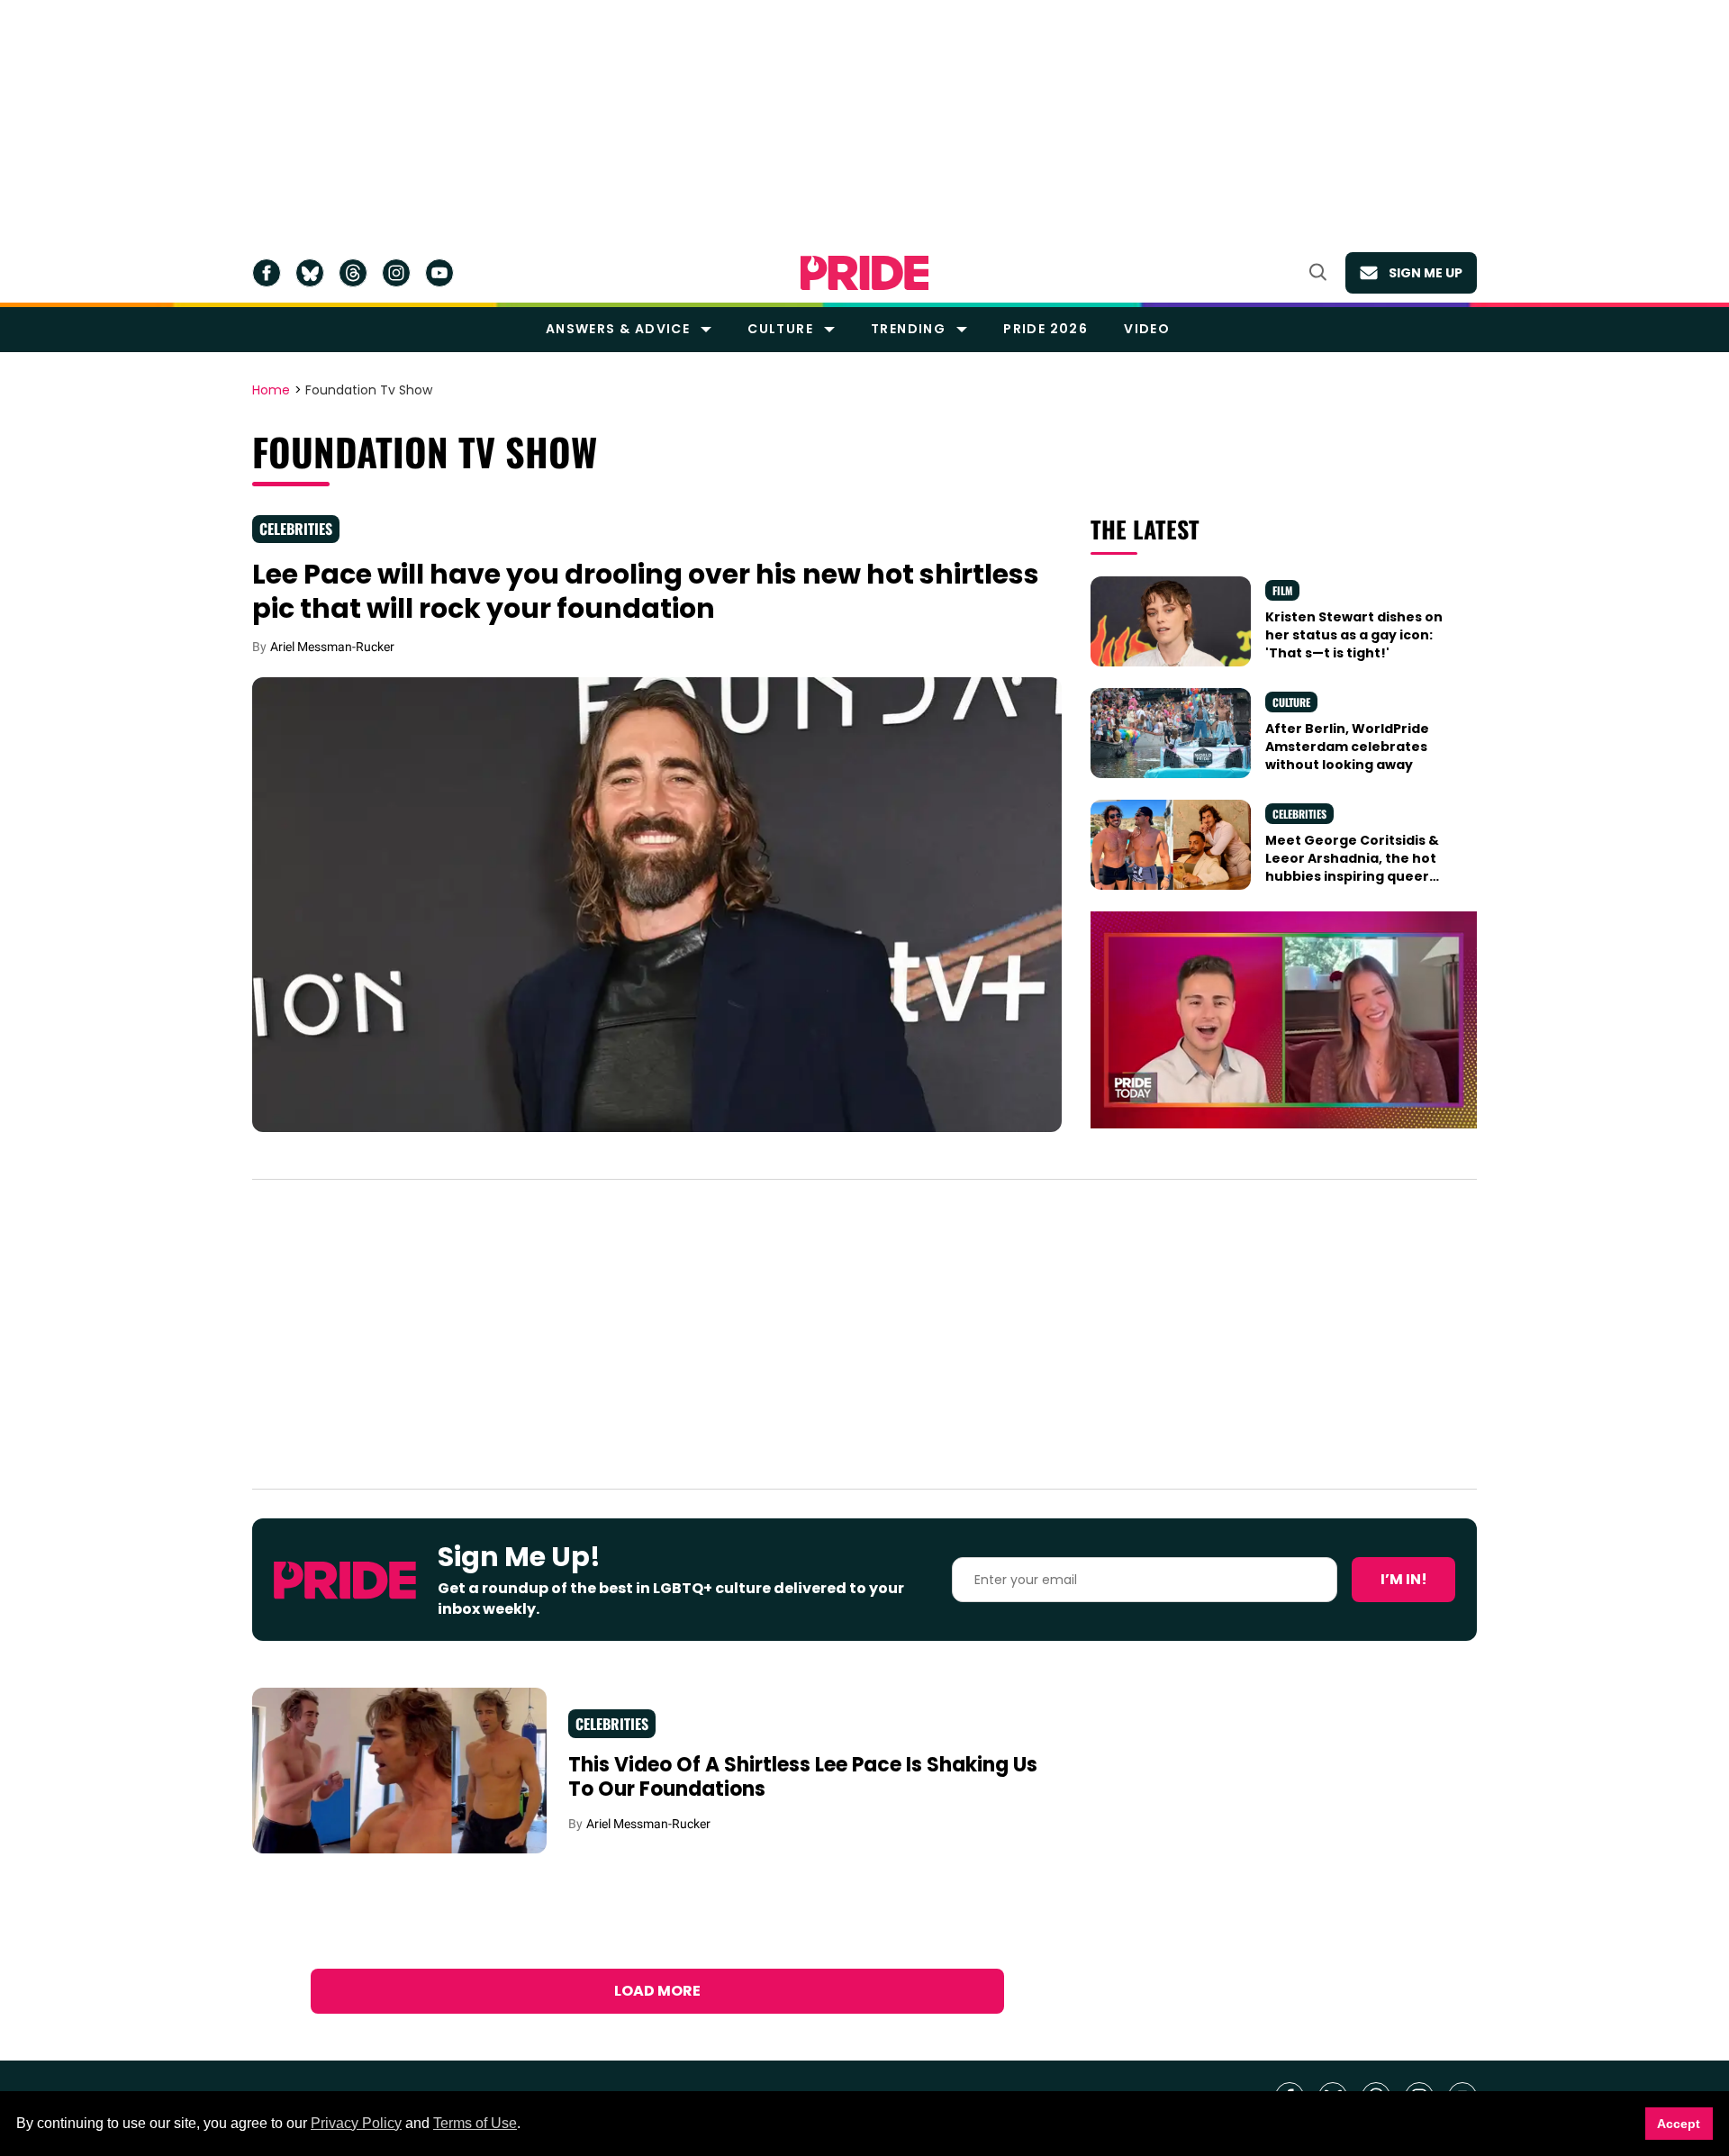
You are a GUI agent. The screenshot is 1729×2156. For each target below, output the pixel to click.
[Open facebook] (267, 273)
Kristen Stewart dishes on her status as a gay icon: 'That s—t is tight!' (1354, 635)
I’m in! (1404, 1579)
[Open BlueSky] (310, 273)
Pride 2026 (1046, 329)
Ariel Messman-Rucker (332, 647)
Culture (780, 329)
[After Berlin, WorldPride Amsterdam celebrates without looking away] (1171, 731)
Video (1147, 329)
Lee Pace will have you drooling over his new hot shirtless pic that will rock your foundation (646, 591)
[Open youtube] (439, 273)
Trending (908, 329)
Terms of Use (475, 2123)
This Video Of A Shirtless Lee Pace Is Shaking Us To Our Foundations (803, 1777)
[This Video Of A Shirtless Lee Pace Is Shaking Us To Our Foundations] (399, 1770)
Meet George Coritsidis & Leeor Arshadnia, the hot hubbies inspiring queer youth (1352, 868)
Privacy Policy (356, 2123)
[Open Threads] (353, 273)
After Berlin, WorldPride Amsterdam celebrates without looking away (1347, 747)
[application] (1284, 1020)
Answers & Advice (618, 329)
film (1282, 590)
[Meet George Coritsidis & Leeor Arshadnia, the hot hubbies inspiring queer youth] (1171, 843)
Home (271, 391)
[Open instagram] (396, 273)
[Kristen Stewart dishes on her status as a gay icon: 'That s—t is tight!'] (1171, 620)
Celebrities (296, 529)
